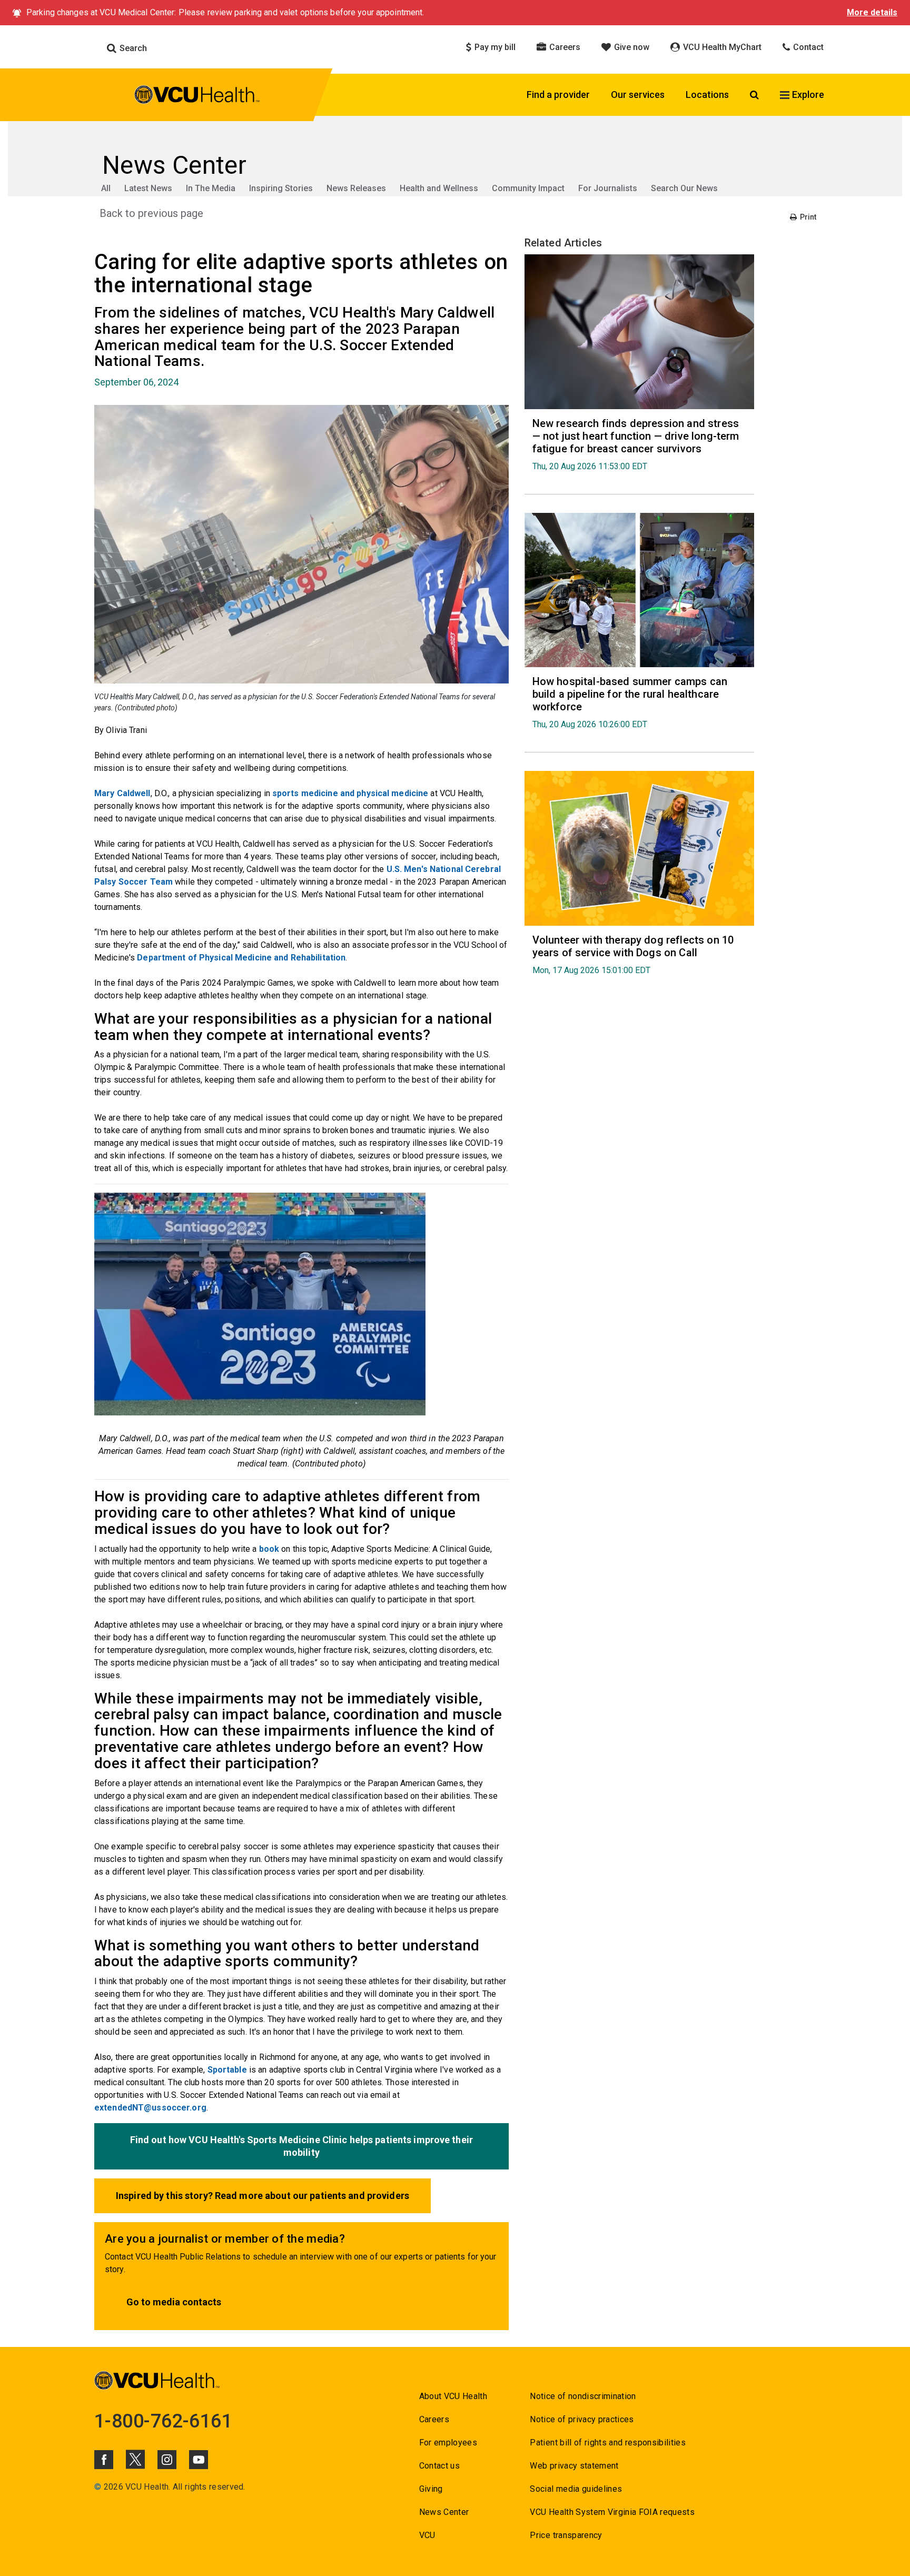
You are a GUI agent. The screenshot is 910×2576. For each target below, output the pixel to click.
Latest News (148, 188)
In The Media (211, 188)
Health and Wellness (439, 188)
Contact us (439, 2466)
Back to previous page (151, 213)
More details (872, 12)
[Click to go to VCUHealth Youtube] (199, 2460)
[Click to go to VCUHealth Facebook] (104, 2460)
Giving (431, 2489)
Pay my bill (494, 47)
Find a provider (558, 95)
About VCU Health (453, 2396)
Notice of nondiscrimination (583, 2396)
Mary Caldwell (122, 793)
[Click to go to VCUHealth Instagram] (167, 2460)
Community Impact (528, 188)
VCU (427, 2535)
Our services (638, 95)
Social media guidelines (576, 2489)
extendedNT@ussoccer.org (150, 2108)
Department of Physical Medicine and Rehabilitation (241, 958)
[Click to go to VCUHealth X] (135, 2459)
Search (132, 48)
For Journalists (608, 188)
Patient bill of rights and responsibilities (608, 2443)
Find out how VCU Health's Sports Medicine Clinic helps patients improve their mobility (301, 2146)
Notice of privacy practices (582, 2419)
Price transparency (566, 2535)
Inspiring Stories (281, 188)
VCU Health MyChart (721, 47)
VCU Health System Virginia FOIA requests (612, 2512)
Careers (564, 47)
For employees (448, 2443)
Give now (631, 47)
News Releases (356, 188)
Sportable (227, 2070)
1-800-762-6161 (163, 2421)
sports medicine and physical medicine (350, 793)
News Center (444, 2512)
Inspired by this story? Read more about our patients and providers (263, 2196)
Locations (707, 95)
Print (807, 217)
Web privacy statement (574, 2466)
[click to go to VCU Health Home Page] (197, 96)
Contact (807, 47)
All (106, 188)
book (269, 1549)
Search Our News (684, 188)
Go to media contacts (174, 2302)
